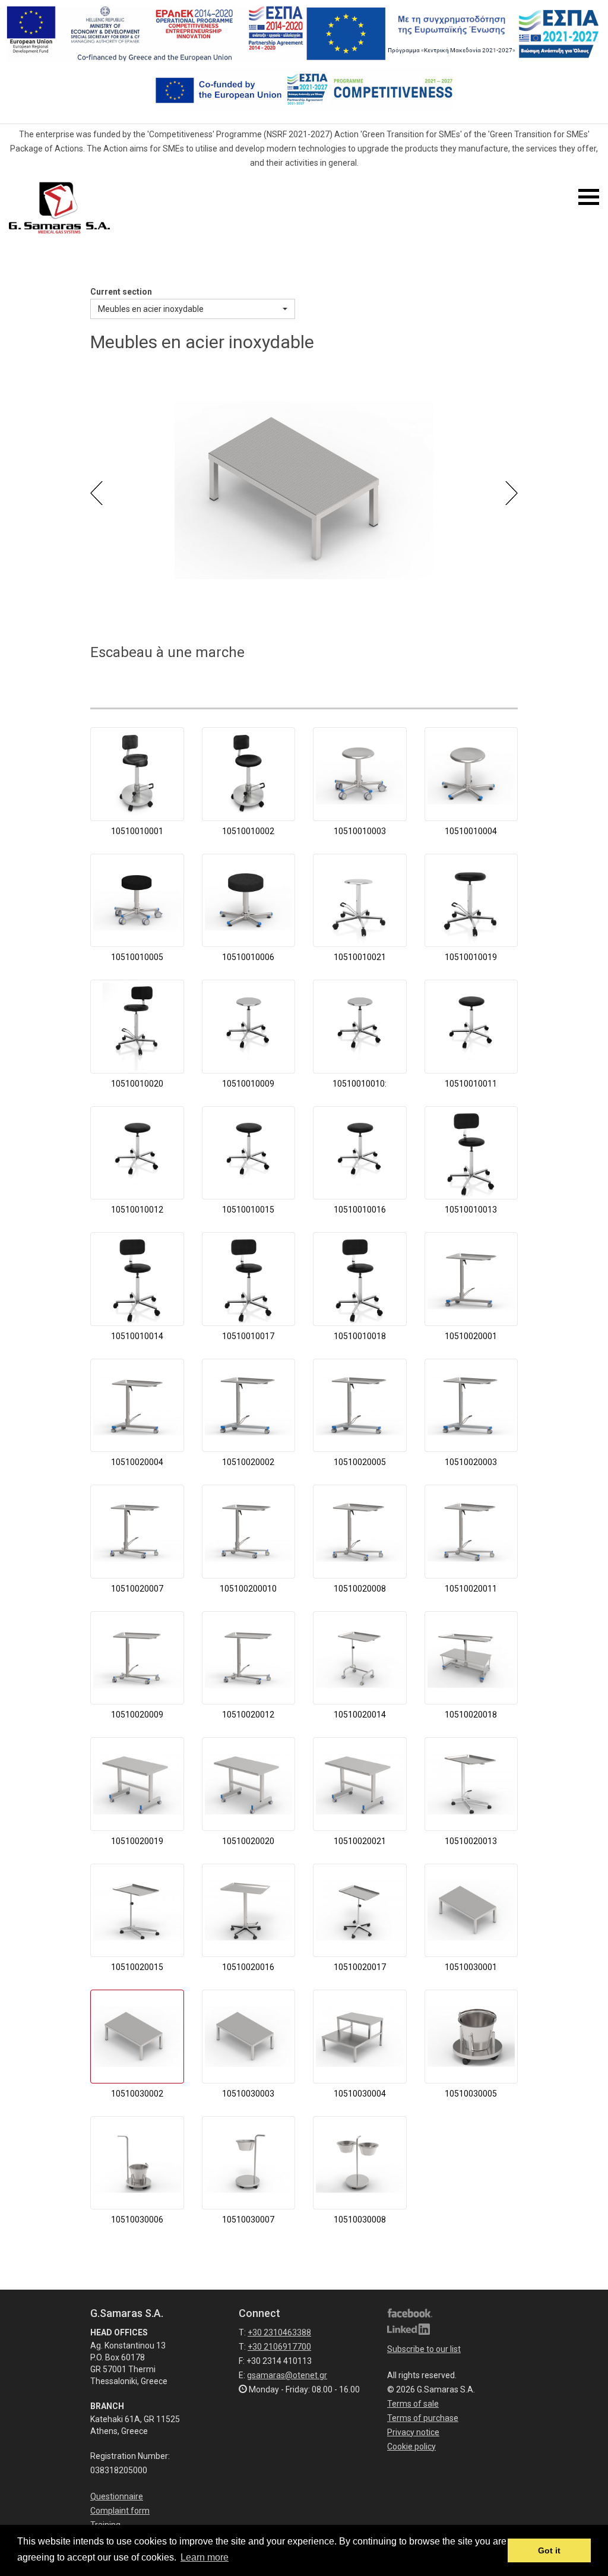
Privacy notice (413, 2432)
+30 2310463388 (279, 2332)
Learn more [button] (205, 2557)
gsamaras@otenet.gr (287, 2375)
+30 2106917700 (279, 2347)
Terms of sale (413, 2404)
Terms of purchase (423, 2418)
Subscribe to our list (424, 2349)
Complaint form (120, 2511)
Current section (121, 292)
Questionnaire (117, 2496)
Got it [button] (549, 2550)
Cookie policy (411, 2446)
